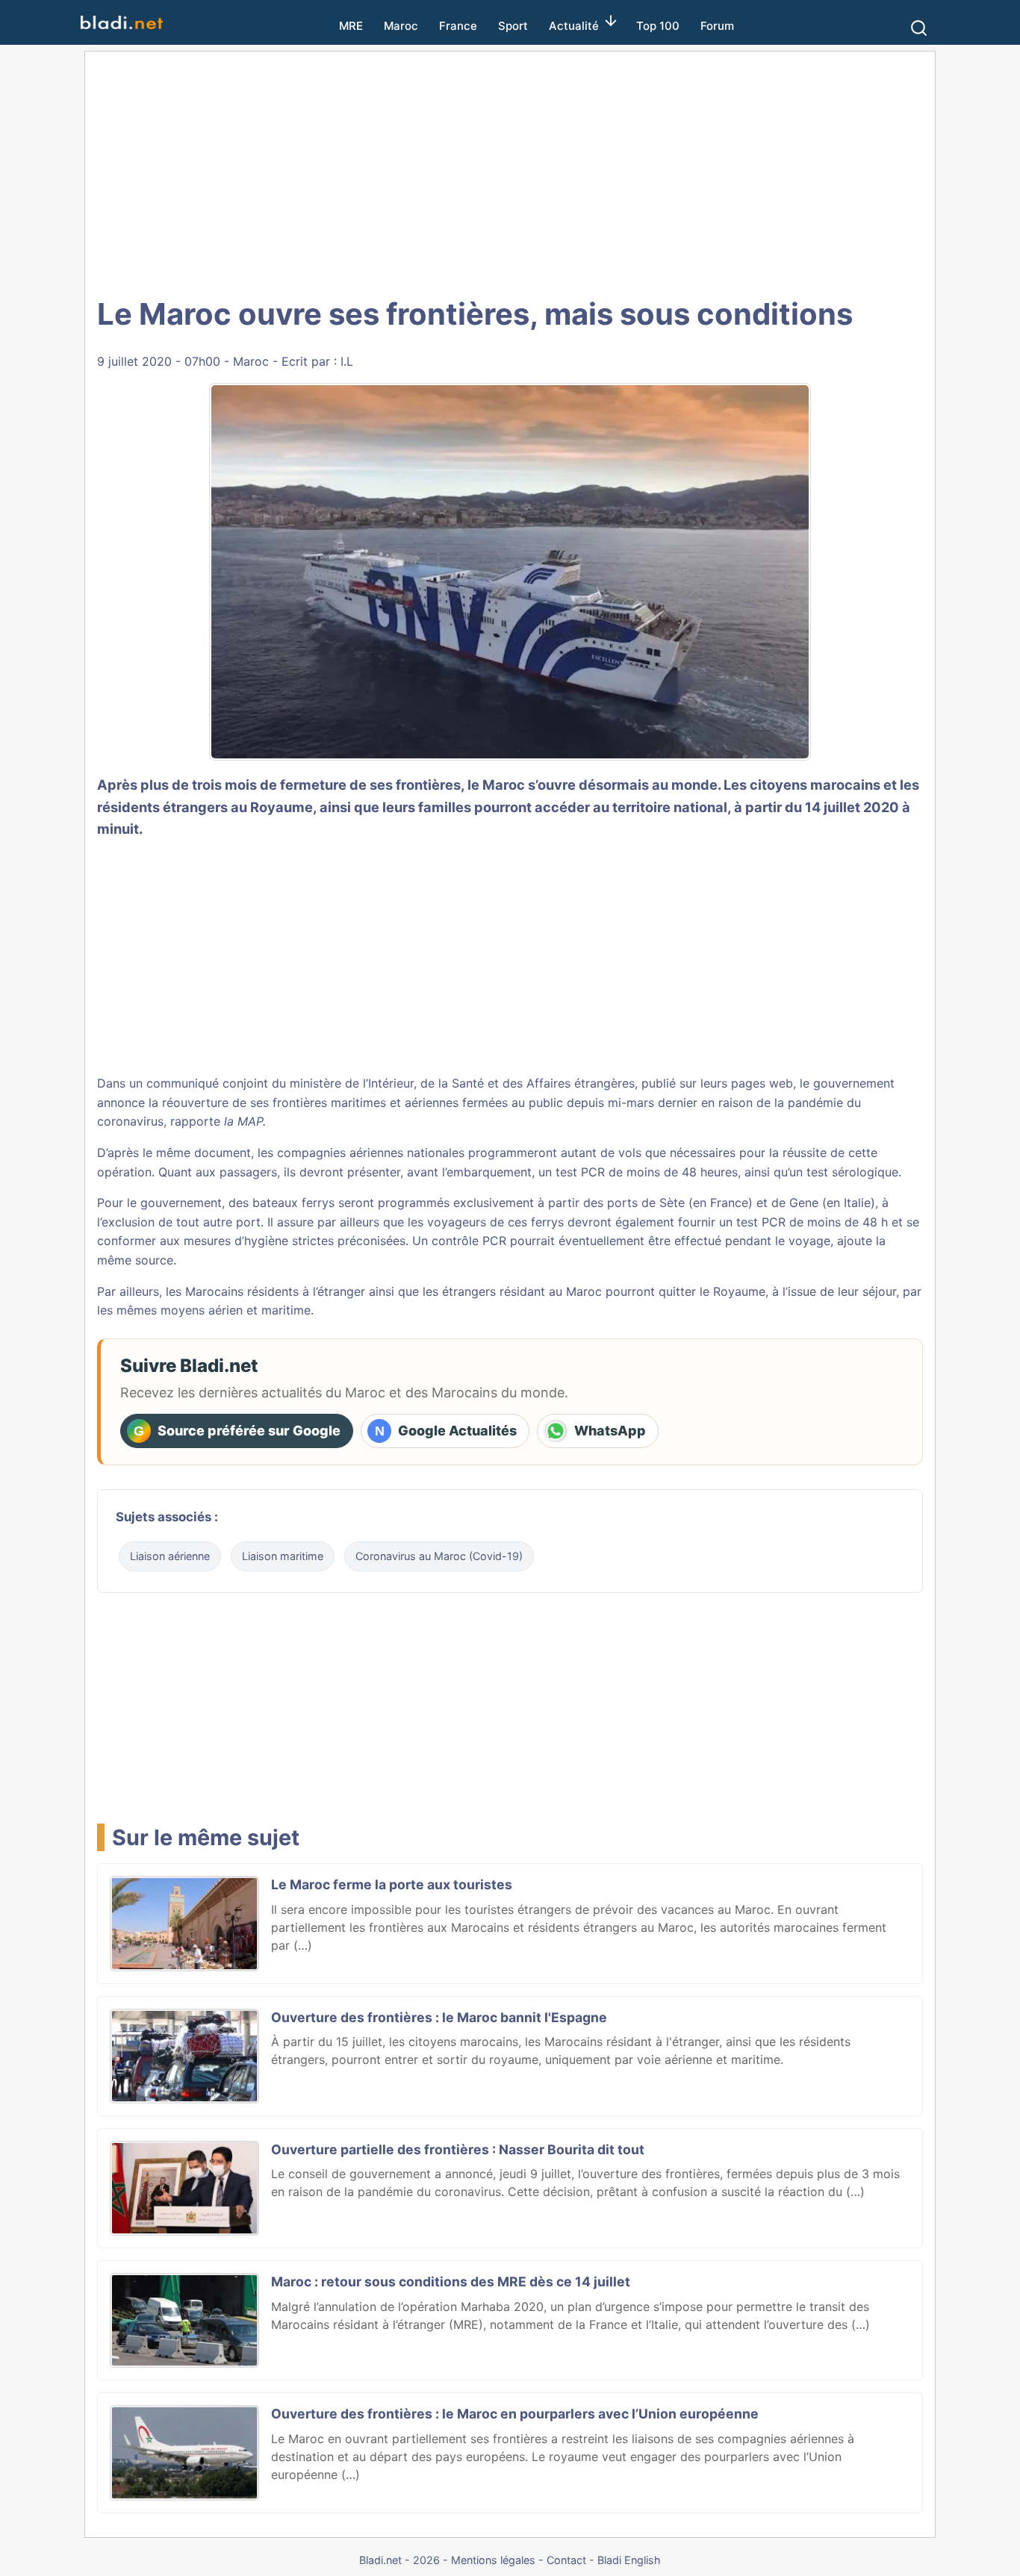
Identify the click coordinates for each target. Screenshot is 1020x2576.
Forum (717, 26)
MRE (351, 26)
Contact (566, 2560)
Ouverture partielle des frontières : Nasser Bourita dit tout (458, 2149)
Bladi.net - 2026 (399, 2560)
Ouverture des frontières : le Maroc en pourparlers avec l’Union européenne (515, 2414)
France (458, 26)
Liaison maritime (283, 1556)
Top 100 (658, 26)
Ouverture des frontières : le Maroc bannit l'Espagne (439, 2017)
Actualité (574, 26)
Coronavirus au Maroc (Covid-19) (439, 1556)
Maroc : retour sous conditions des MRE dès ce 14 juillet (451, 2282)
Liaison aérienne (170, 1556)
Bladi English (629, 2560)
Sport (513, 26)
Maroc (401, 26)
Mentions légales (493, 2560)
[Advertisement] (510, 172)
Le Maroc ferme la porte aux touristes (392, 1884)
